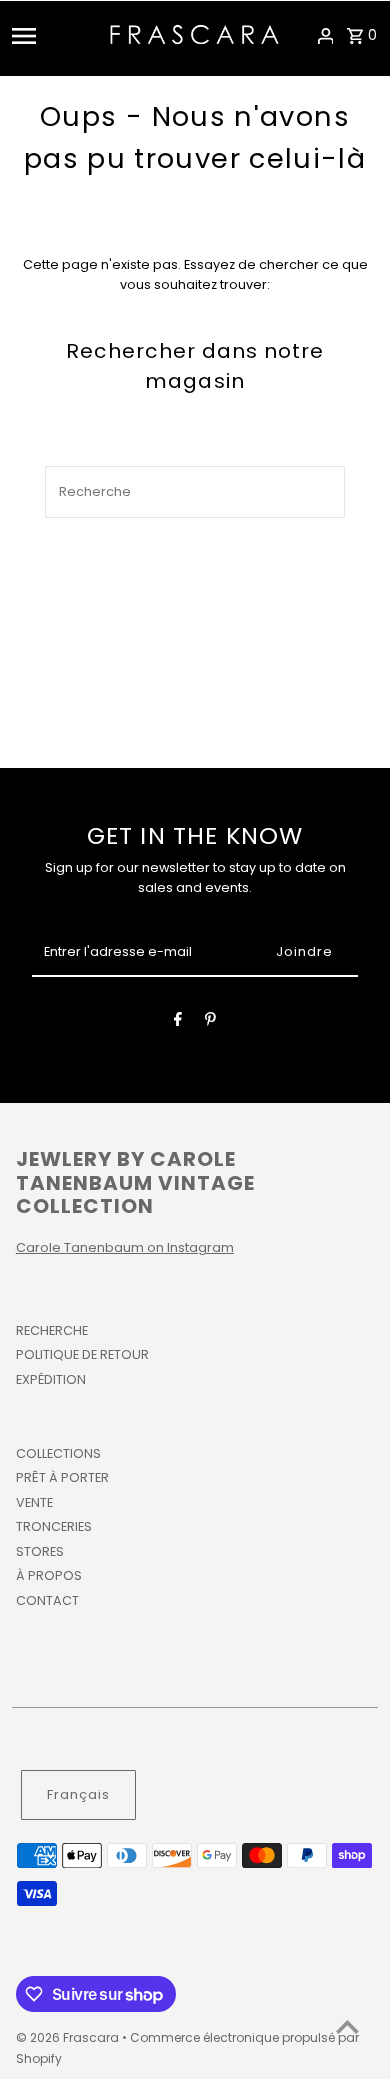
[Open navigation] (55, 36)
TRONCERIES (54, 1526)
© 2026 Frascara (69, 2037)
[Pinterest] (210, 1022)
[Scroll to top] (347, 2026)
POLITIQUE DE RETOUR (82, 1354)
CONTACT (47, 1600)
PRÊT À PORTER (62, 1477)
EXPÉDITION (51, 1379)
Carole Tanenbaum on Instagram (125, 1247)
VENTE (34, 1502)
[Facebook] (178, 1022)
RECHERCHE (52, 1330)
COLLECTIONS (58, 1453)
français (78, 1794)
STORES (40, 1551)
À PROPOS (49, 1575)
